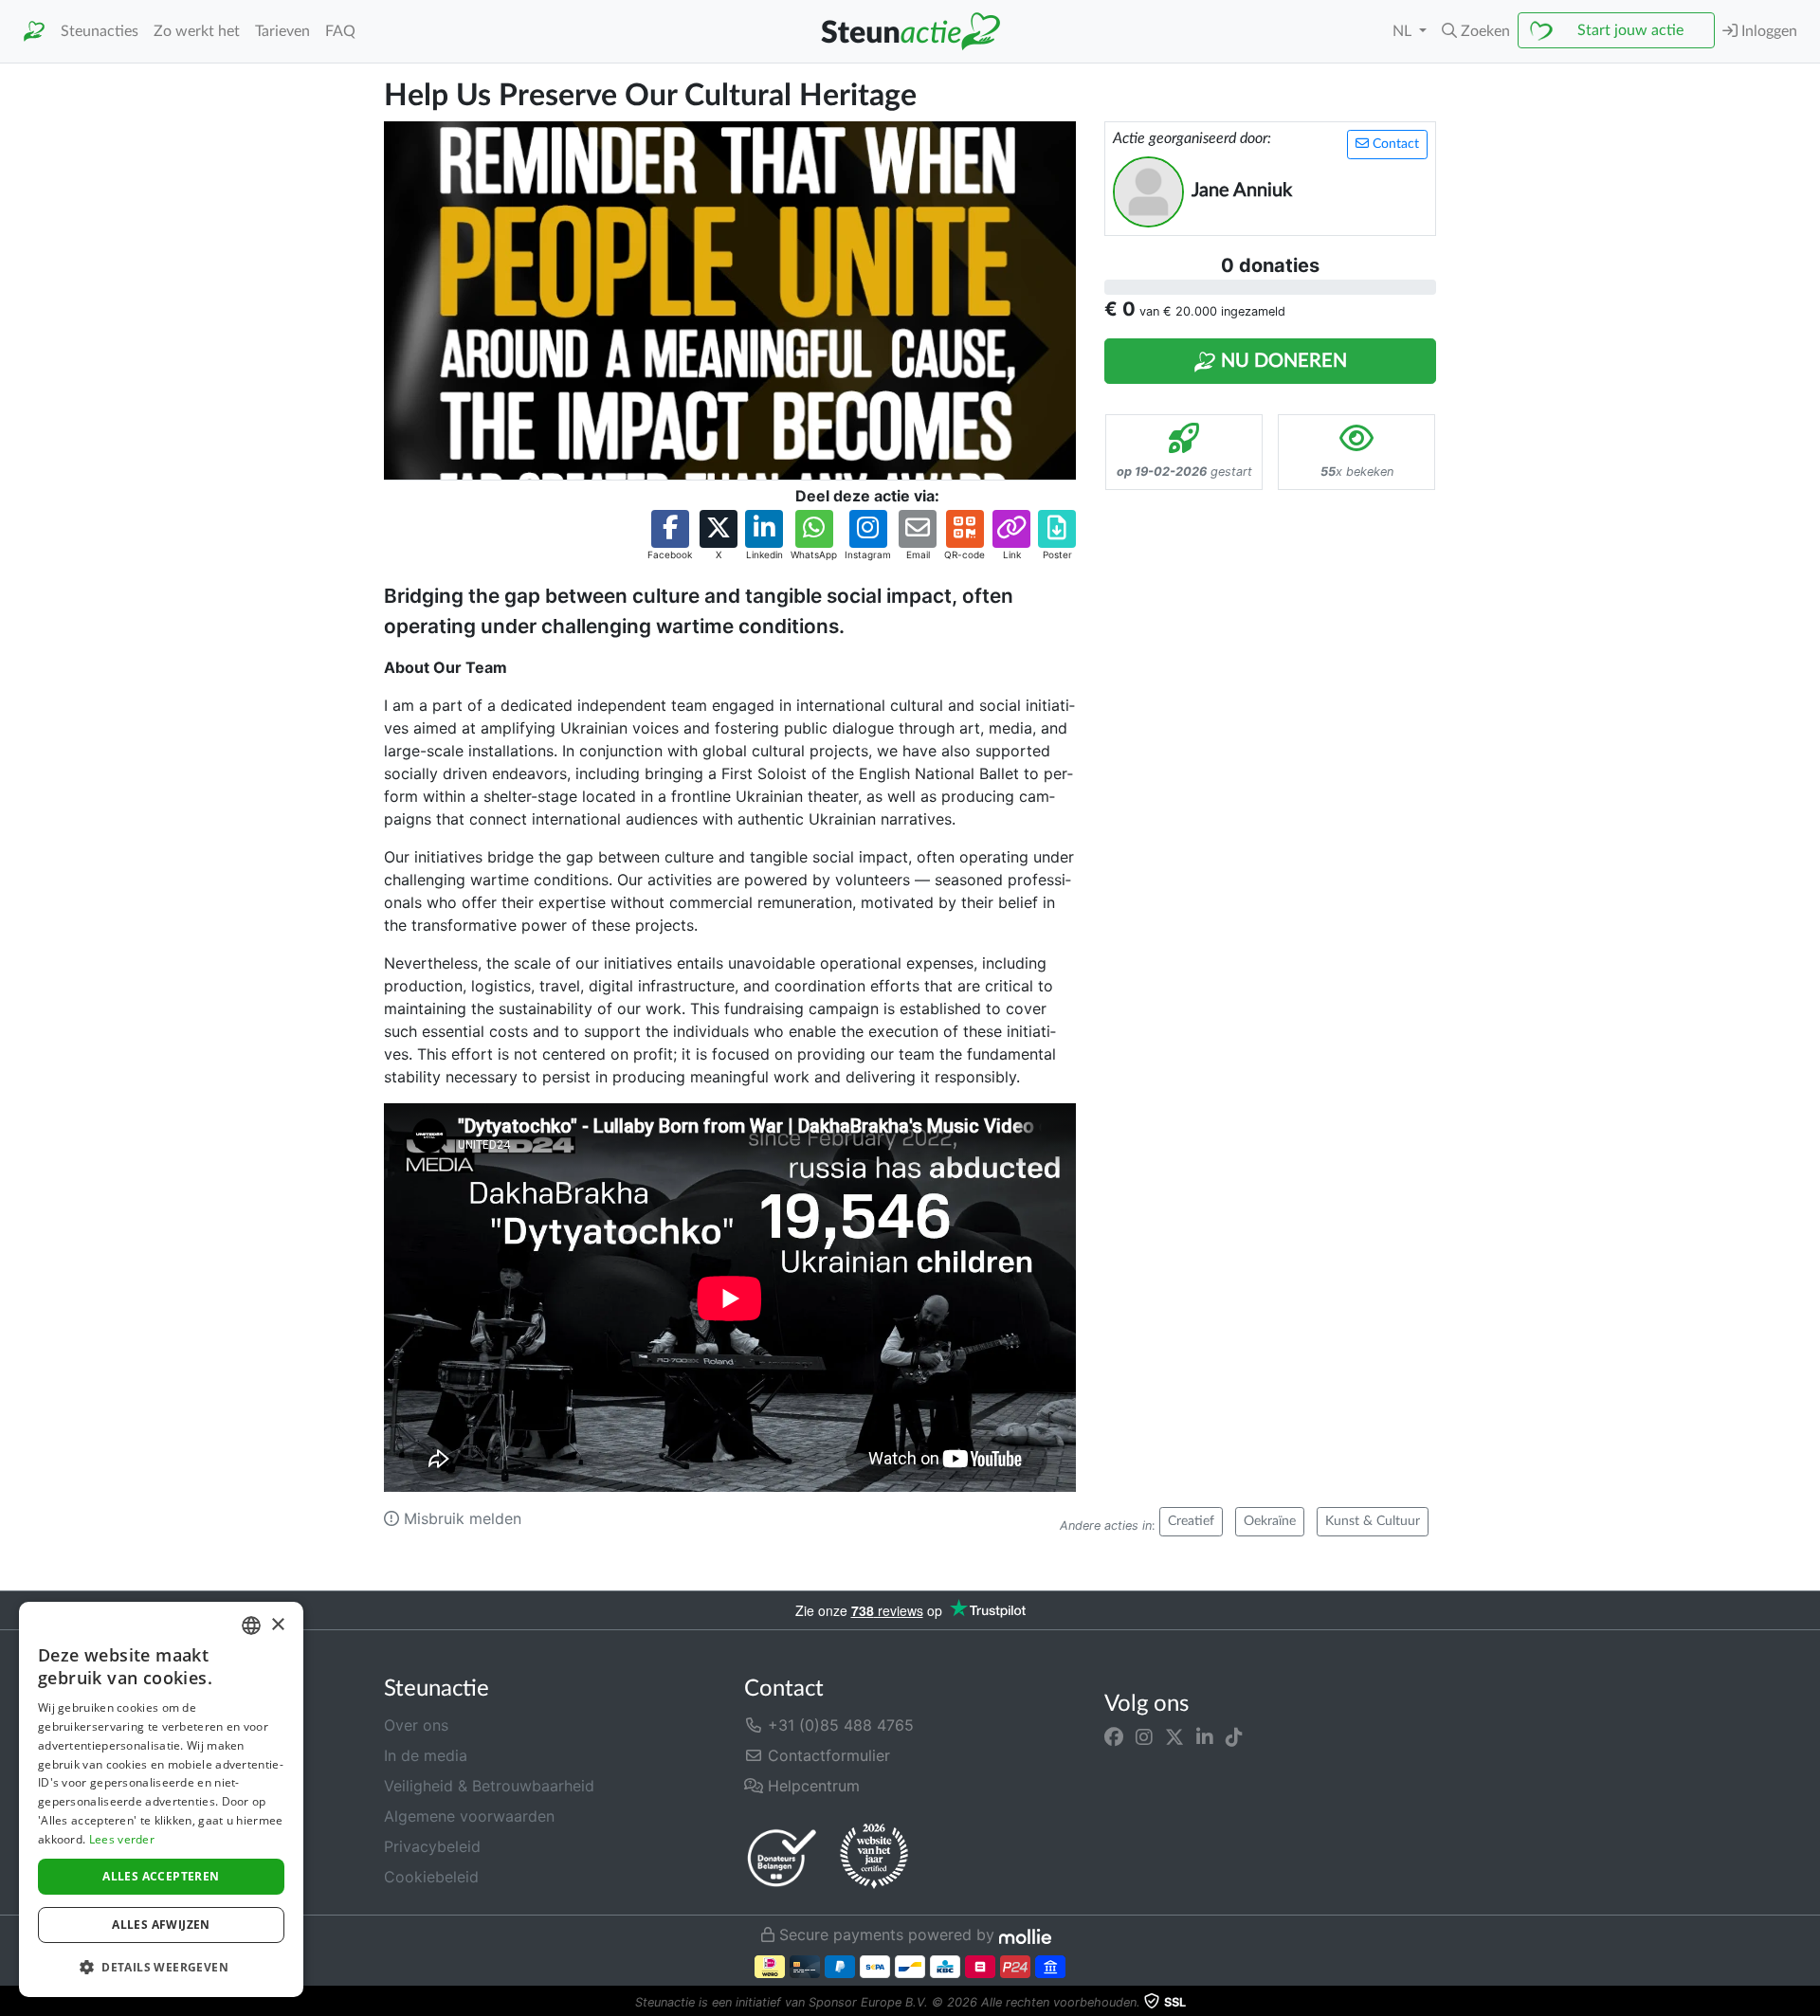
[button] (1476, 31)
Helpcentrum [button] (811, 1786)
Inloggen (1767, 31)
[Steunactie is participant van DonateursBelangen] (782, 1857)
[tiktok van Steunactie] (1234, 1736)
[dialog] (161, 1799)
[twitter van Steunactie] (1174, 1736)
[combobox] (251, 1626)
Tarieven (282, 31)
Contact (1394, 144)
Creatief (1191, 1521)
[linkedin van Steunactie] (1205, 1736)
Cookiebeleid (431, 1877)
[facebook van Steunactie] (1114, 1736)
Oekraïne (1270, 1521)
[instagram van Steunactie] (1144, 1736)
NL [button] (1404, 31)
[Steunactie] (34, 32)
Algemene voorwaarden (469, 1816)
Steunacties (100, 31)
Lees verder (122, 1839)
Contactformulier (827, 1755)
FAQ (340, 31)
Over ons (416, 1725)
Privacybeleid (432, 1846)
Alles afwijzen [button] (161, 1925)
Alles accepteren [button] (161, 1876)
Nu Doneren (1282, 361)
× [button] (277, 1625)
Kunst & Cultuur (1373, 1521)
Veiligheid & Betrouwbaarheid (489, 1786)
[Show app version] (1807, 2003)
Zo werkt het (197, 31)
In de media (426, 1755)
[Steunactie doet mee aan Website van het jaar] (874, 1857)
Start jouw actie (1630, 30)
